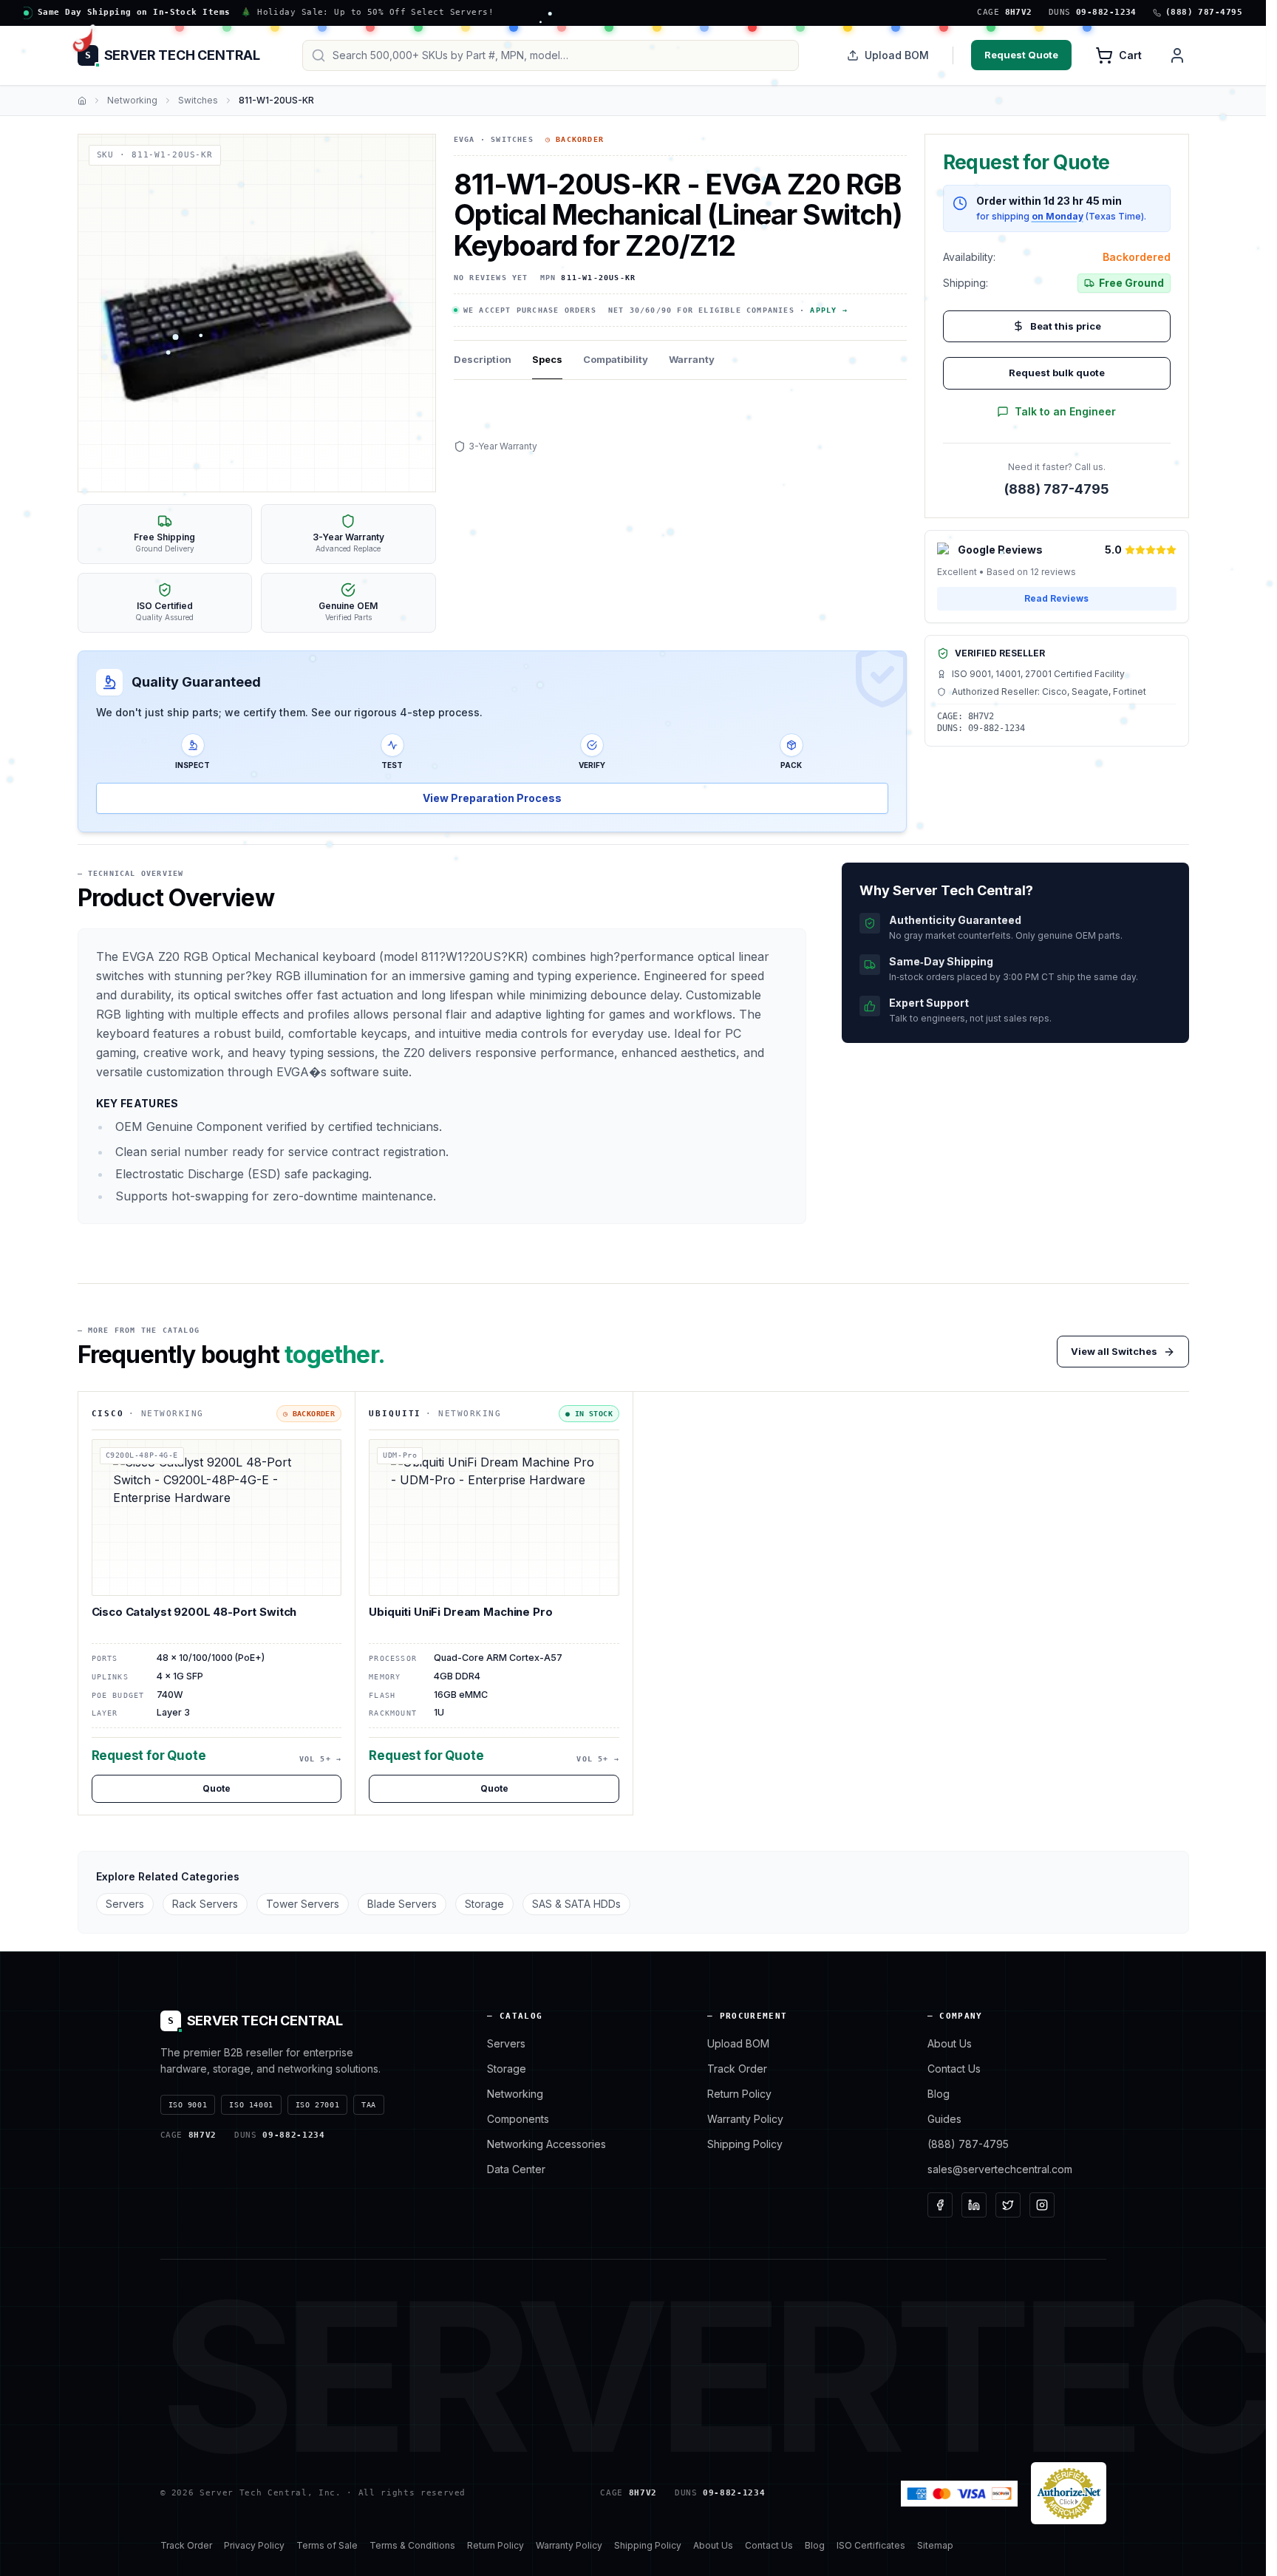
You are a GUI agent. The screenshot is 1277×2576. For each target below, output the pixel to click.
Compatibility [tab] (616, 359)
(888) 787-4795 (1057, 489)
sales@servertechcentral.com (1000, 2169)
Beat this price (1066, 326)
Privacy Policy (254, 2545)
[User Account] (1177, 55)
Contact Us (954, 2069)
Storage (484, 1904)
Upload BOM (897, 55)
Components (518, 2119)
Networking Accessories (546, 2144)
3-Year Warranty (503, 446)
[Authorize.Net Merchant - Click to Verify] (1069, 2493)
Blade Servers (402, 1904)
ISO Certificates (871, 2545)
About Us (950, 2043)
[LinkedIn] (974, 2205)
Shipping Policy (745, 2144)
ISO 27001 (317, 2105)
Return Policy (739, 2094)
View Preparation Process (492, 798)
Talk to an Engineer (1065, 411)
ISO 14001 (251, 2105)
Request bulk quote (1057, 373)
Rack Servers (205, 1904)
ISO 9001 (188, 2105)
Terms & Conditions (412, 2545)
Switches (198, 100)
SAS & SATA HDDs (576, 1904)
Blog (939, 2094)
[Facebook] (940, 2205)
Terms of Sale (327, 2545)
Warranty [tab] (692, 359)
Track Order (737, 2069)
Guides (944, 2119)
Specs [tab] (547, 359)
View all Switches (1114, 1351)
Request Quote (1021, 55)
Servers (125, 1904)
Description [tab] (483, 359)
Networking (132, 100)
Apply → (828, 310)
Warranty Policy (745, 2119)
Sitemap (935, 2545)
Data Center (516, 2169)
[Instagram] (1042, 2205)
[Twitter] (1008, 2205)
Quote (217, 1788)
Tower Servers (303, 1904)
